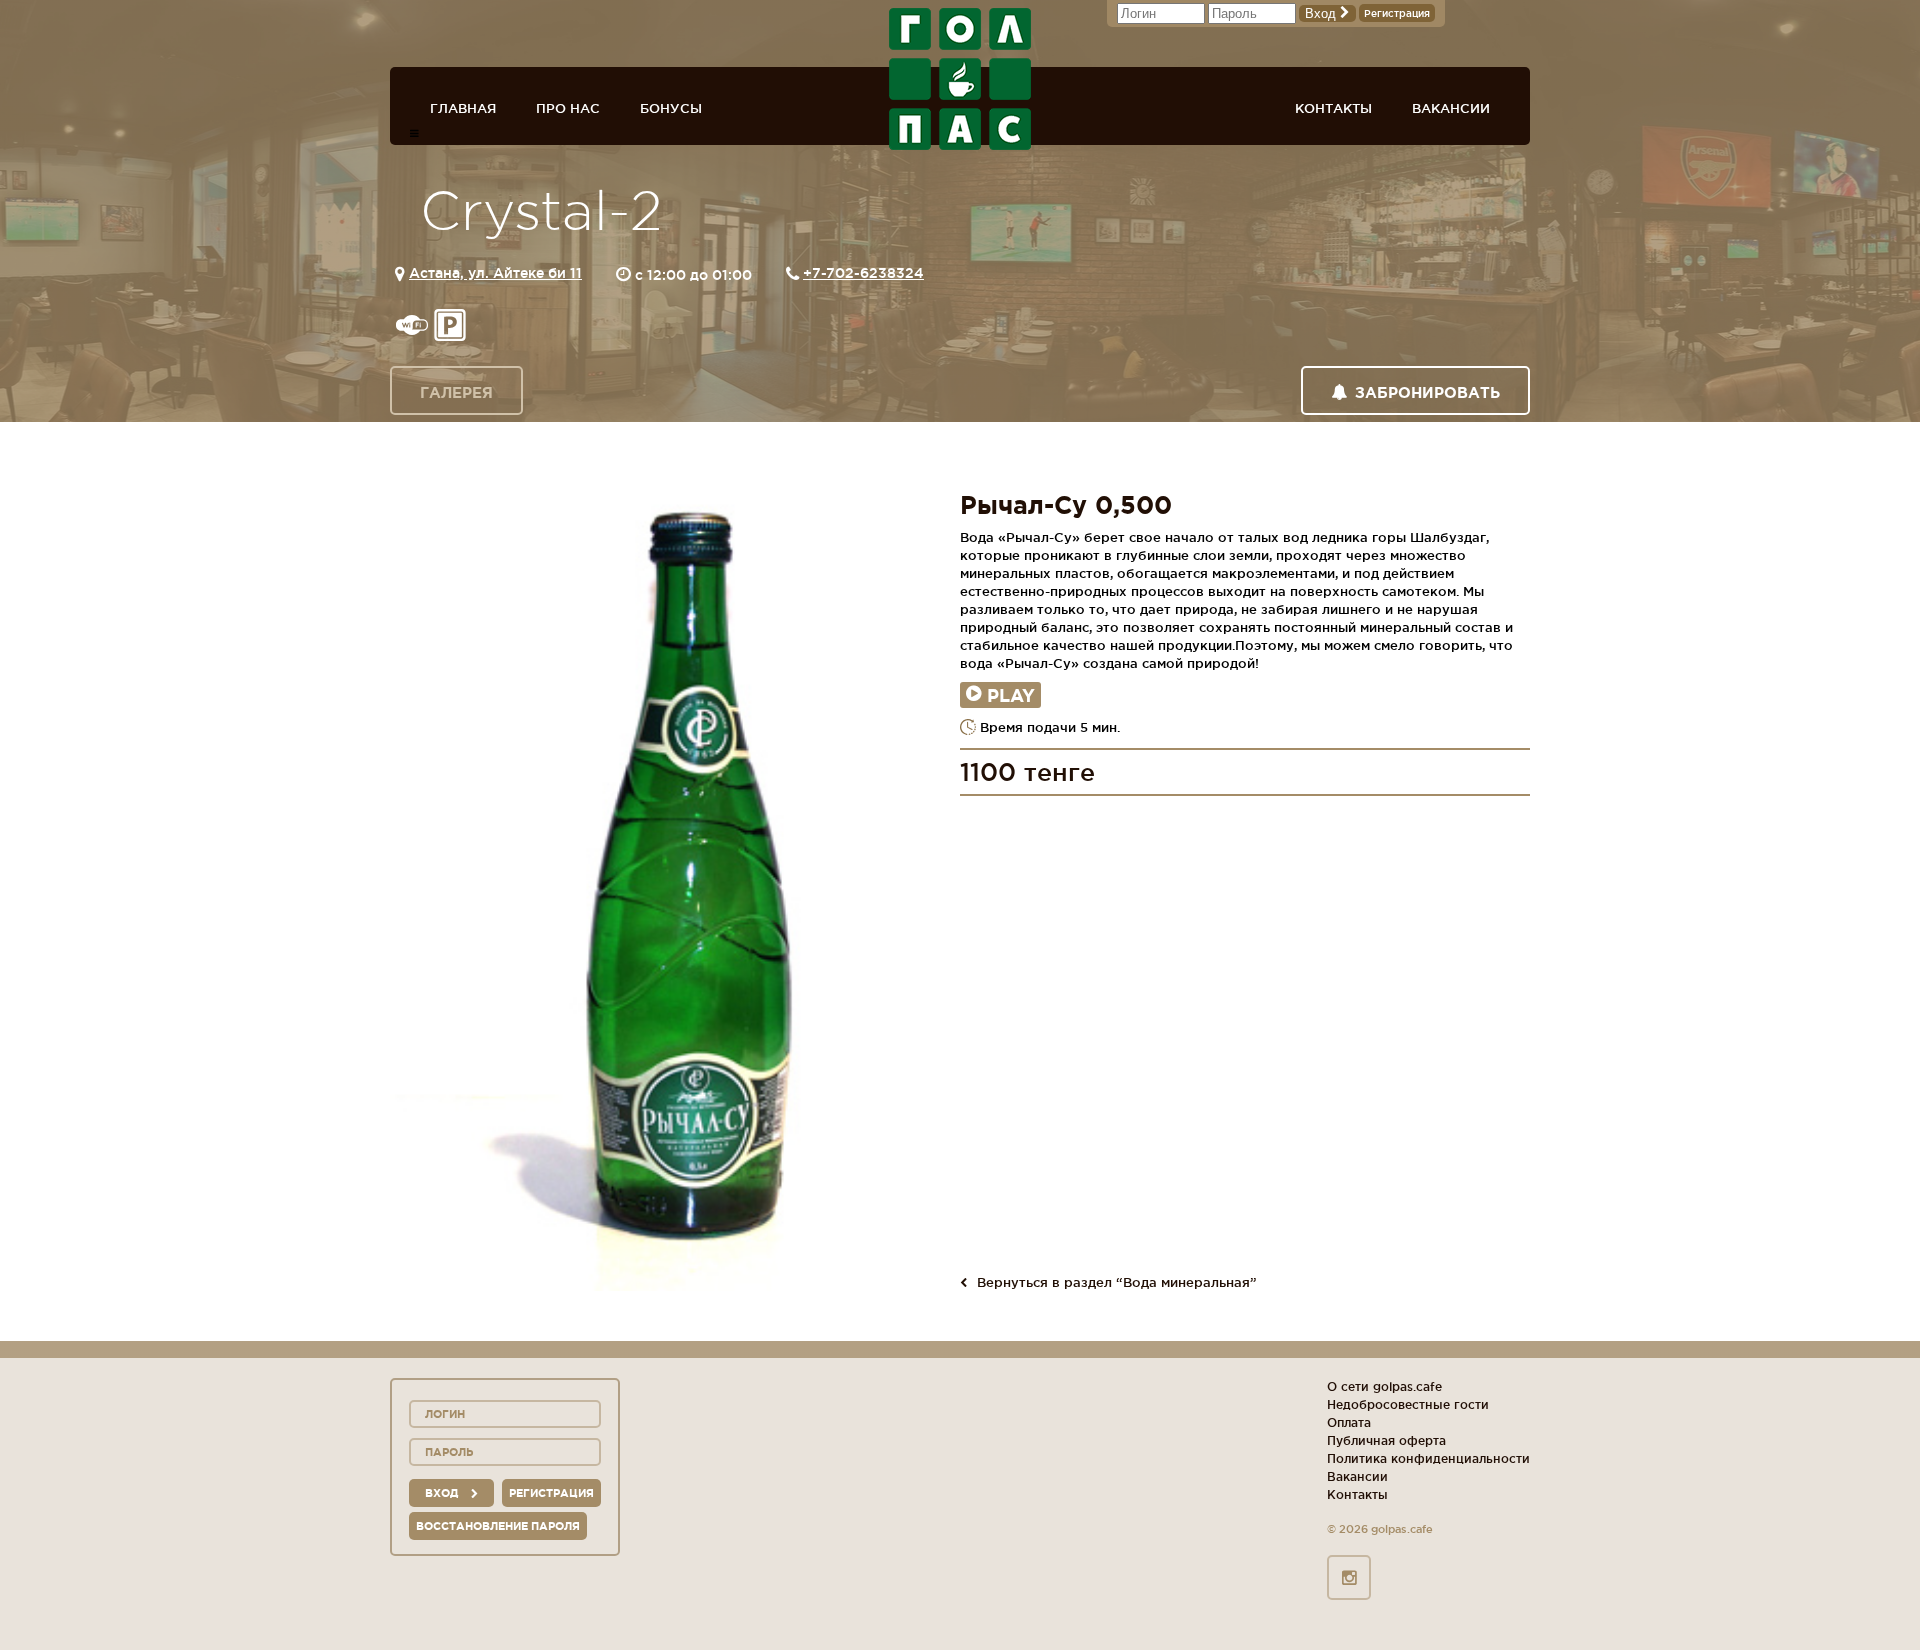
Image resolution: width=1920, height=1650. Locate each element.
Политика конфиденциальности (1428, 1458)
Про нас (568, 108)
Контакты (1333, 108)
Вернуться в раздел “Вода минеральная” (1117, 1282)
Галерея (456, 392)
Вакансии (1451, 108)
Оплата (1349, 1422)
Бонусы (671, 108)
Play (1011, 695)
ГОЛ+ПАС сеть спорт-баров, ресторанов (960, 79)
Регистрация (1397, 13)
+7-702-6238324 (863, 273)
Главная (463, 108)
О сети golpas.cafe (1384, 1386)
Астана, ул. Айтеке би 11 (495, 273)
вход (443, 1493)
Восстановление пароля (498, 1526)
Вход (1322, 13)
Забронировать (1427, 392)
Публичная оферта (1386, 1440)
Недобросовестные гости (1408, 1404)
